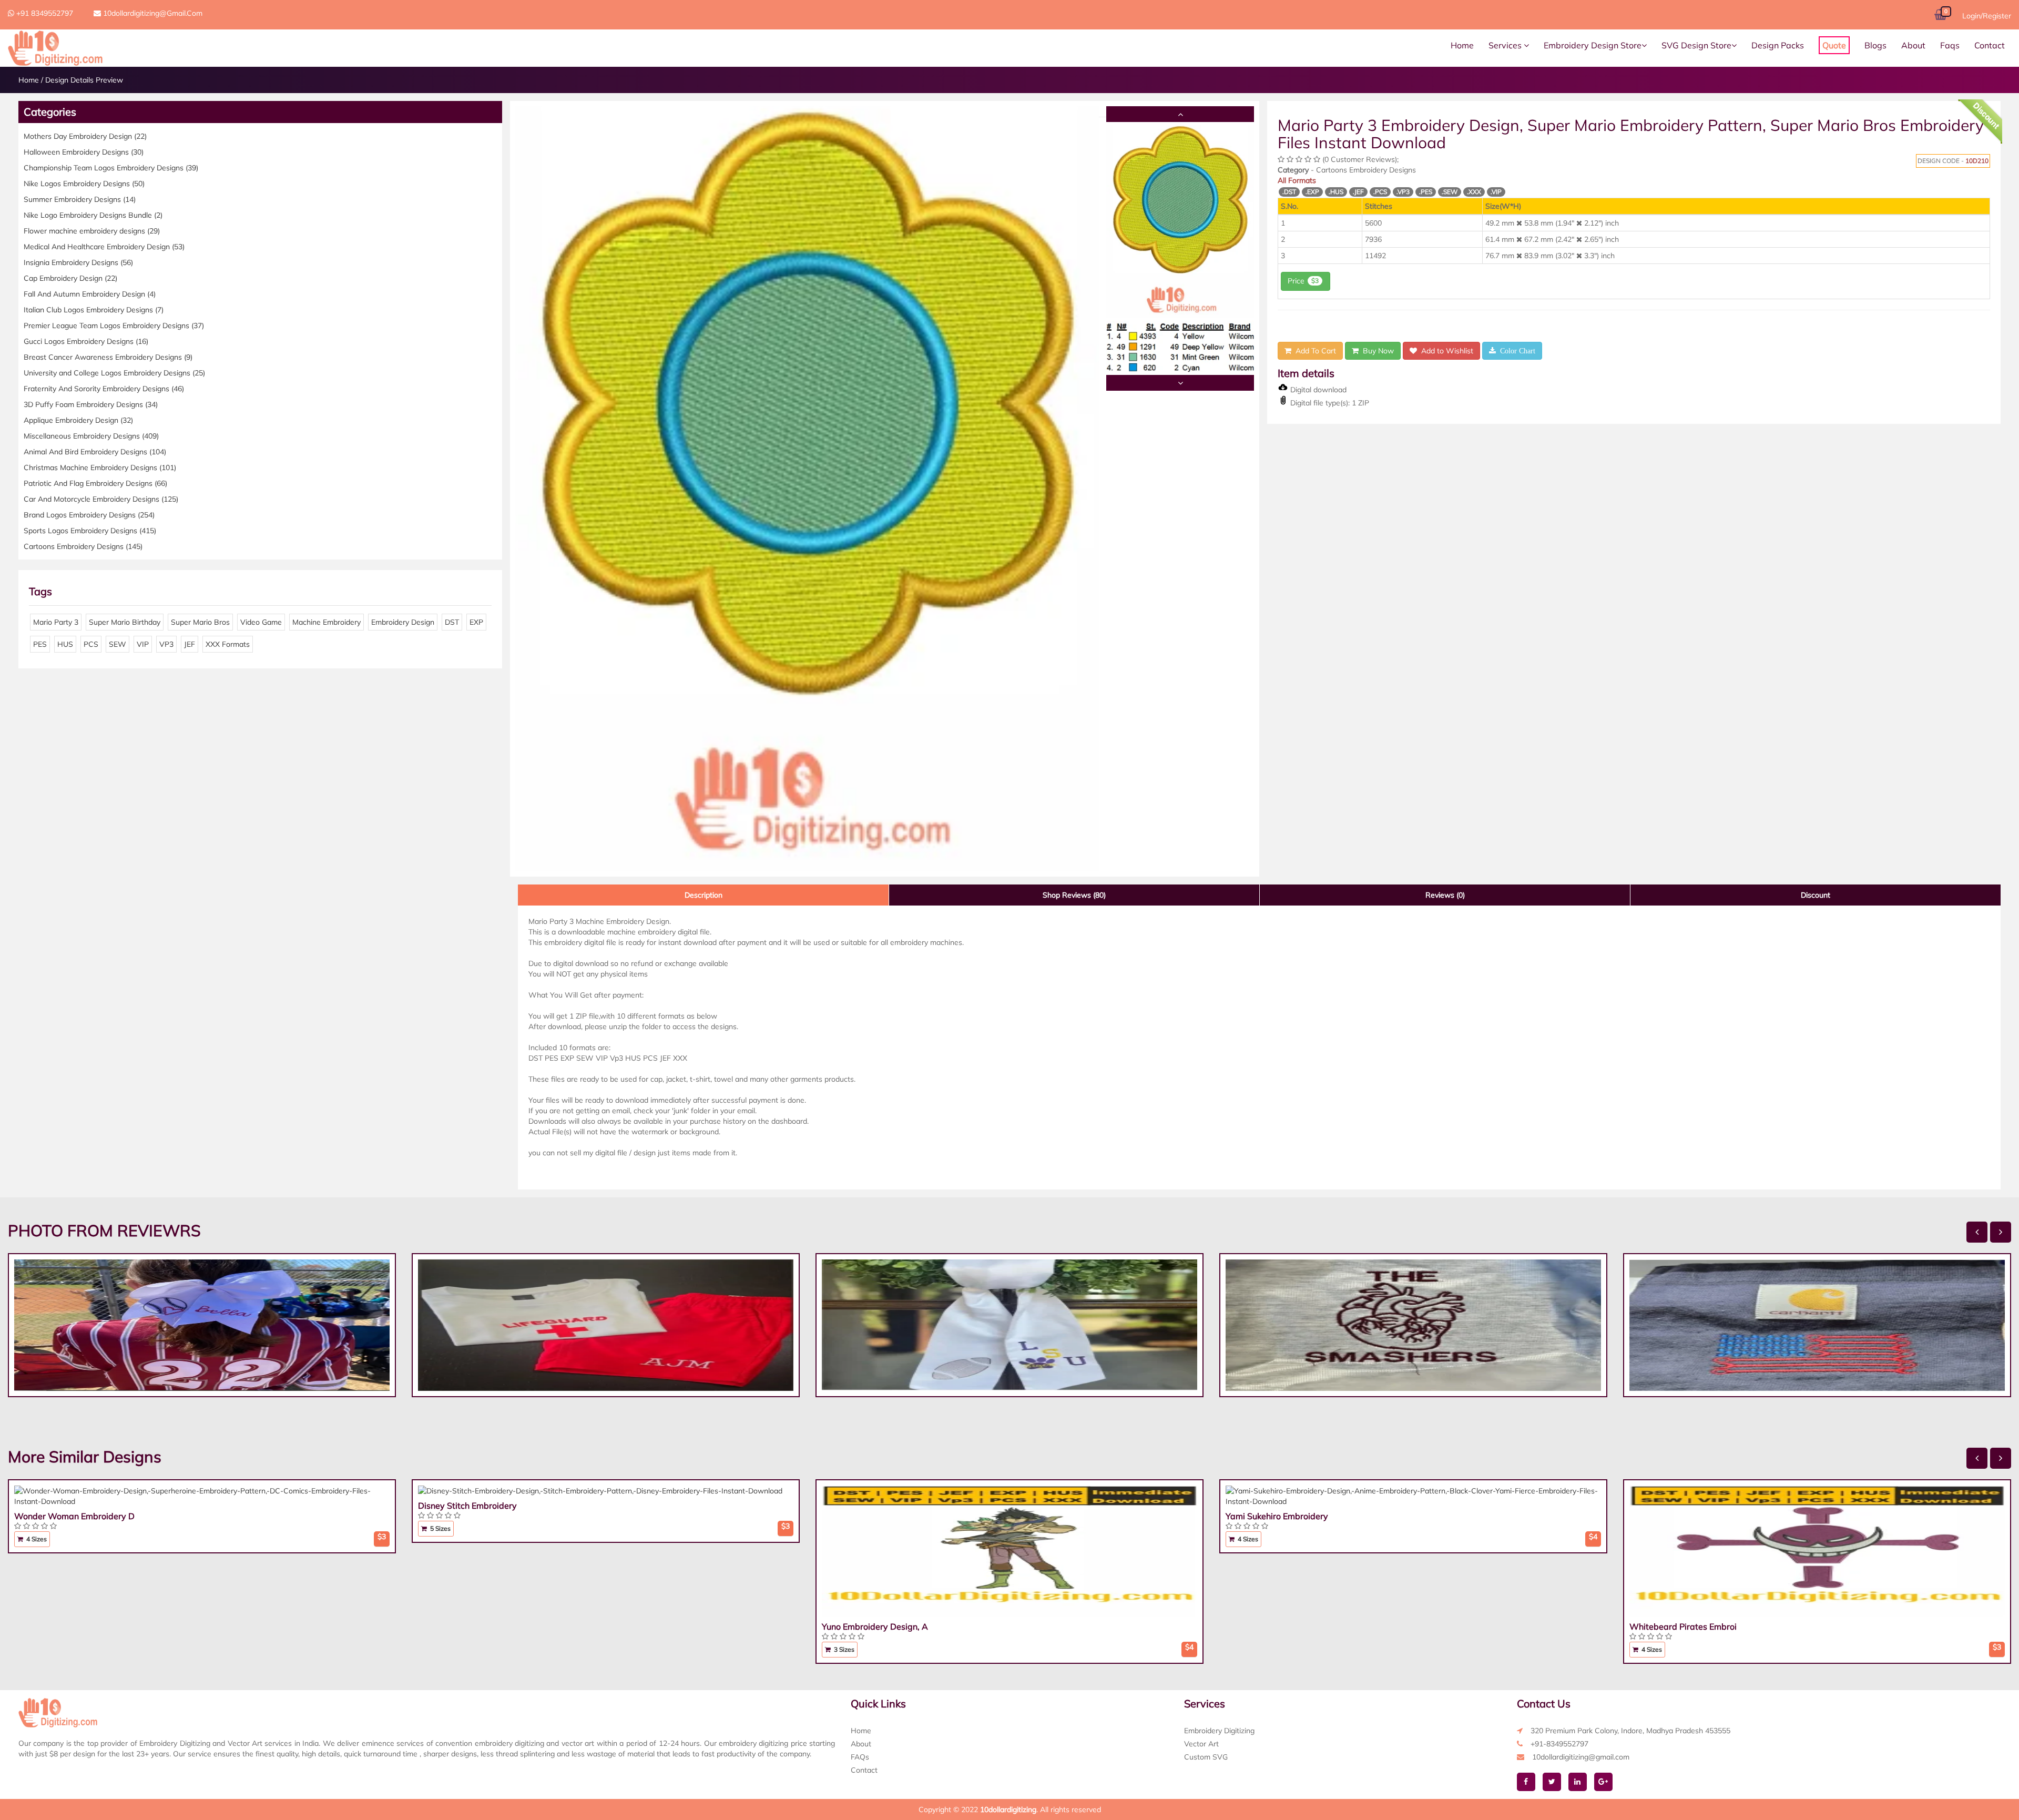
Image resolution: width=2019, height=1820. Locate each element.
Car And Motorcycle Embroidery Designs (101, 499)
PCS (91, 644)
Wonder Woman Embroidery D (74, 1516)
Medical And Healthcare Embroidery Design (104, 247)
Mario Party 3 (56, 622)
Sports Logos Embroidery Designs (90, 531)
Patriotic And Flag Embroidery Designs (95, 483)
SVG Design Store (1696, 45)
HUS (65, 644)
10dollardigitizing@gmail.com (152, 13)
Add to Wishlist (1445, 351)
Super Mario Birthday (125, 622)
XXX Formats (228, 644)
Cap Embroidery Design (70, 278)
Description (703, 895)
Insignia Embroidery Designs (78, 262)
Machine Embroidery (327, 622)
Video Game (261, 622)
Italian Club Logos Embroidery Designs (94, 310)
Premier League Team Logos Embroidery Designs (114, 326)
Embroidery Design (403, 622)
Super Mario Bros (200, 622)
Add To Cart (1314, 351)
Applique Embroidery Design (78, 420)
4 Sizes (36, 1539)
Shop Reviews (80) (1074, 895)
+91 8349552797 (44, 13)
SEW (118, 644)
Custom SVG (1206, 1757)
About (1913, 45)
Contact (1990, 45)
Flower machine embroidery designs (92, 231)
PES (40, 644)
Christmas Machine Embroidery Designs (100, 467)
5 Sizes (440, 1528)
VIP (143, 644)
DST (452, 622)
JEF (190, 644)
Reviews (1445, 895)
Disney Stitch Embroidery (467, 1506)
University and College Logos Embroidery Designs (114, 373)
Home (1462, 45)
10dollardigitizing (1008, 1809)
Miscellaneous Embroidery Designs (91, 436)
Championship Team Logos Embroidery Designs (111, 168)
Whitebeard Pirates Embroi (1683, 1626)
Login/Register (1987, 16)
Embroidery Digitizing (1219, 1731)
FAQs (860, 1757)
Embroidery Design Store (1593, 45)
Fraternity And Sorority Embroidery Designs (104, 389)
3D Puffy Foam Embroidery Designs (91, 404)
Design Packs (1778, 45)
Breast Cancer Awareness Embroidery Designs (108, 357)
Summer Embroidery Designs (80, 199)
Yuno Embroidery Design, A (875, 1626)
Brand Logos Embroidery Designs (89, 515)
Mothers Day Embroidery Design (85, 136)
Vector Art (1201, 1744)
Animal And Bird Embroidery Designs (95, 452)
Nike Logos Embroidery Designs (84, 184)
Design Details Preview (84, 80)
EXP (476, 622)
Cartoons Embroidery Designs (83, 546)
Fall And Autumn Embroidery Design (90, 294)
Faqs (1950, 45)
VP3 (166, 644)
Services (1506, 45)
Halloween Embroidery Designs (84, 152)
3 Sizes (843, 1649)
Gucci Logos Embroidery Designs (86, 341)
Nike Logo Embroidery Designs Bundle (93, 215)
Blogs (1875, 45)
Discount (1816, 895)
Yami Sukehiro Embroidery (1277, 1516)
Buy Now (1376, 351)
